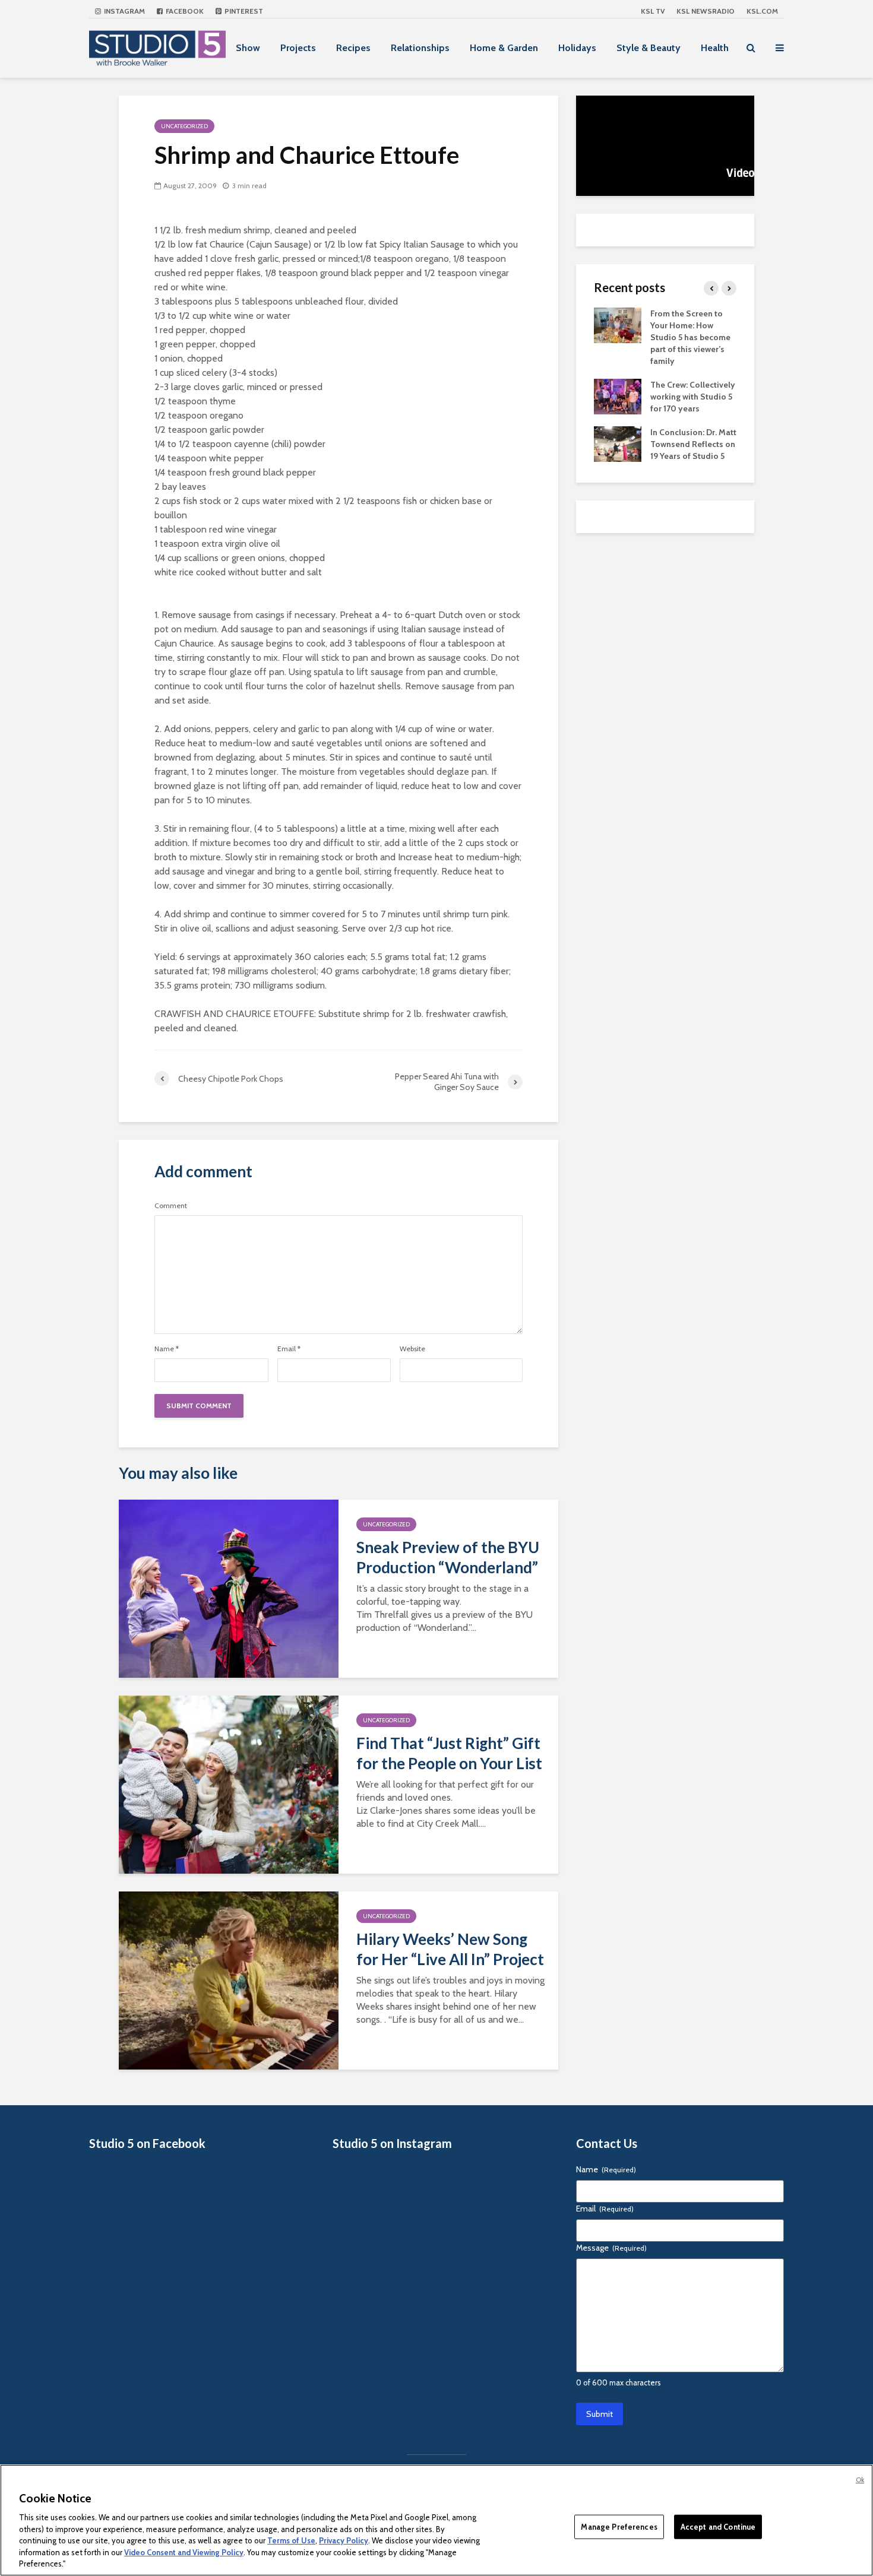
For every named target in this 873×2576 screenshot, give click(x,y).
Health (715, 48)
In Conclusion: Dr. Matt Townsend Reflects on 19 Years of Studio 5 (693, 444)
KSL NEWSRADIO (706, 11)
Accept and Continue (718, 2526)
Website (412, 1349)
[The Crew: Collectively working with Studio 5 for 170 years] (618, 395)
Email (289, 1349)
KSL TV (653, 11)
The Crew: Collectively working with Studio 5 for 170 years (693, 397)
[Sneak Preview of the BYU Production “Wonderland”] (229, 1588)
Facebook (184, 11)
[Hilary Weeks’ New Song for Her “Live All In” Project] (229, 1980)
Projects (298, 48)
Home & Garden (504, 48)
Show (248, 48)
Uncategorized (184, 126)
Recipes (353, 48)
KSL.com (762, 11)
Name (167, 1349)
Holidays (577, 48)
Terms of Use (291, 2540)
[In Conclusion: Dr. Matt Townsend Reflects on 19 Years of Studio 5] (618, 443)
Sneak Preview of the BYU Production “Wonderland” (448, 1557)
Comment (171, 1206)
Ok (860, 2480)
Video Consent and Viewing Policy (184, 2552)
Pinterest (243, 11)
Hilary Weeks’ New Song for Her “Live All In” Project (450, 1949)
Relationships (420, 48)
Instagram (124, 11)
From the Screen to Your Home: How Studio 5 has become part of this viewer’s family (690, 337)
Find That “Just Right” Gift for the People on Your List (449, 1753)
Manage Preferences (619, 2526)
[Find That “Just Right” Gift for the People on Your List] (229, 1784)
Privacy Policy (344, 2540)
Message (611, 2248)
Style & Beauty (649, 48)
